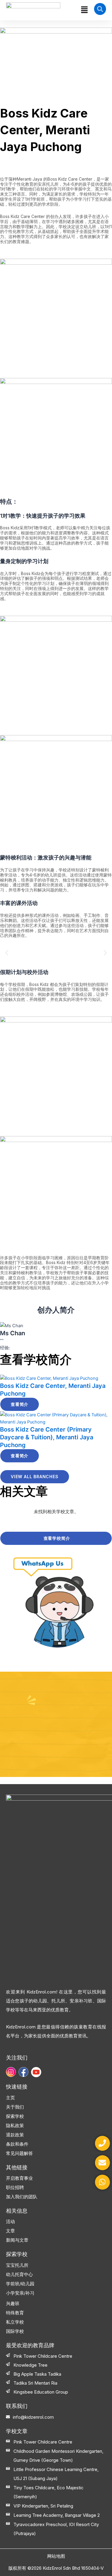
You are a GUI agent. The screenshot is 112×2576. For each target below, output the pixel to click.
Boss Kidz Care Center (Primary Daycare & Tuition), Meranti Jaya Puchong (47, 1437)
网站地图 (56, 2556)
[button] (84, 10)
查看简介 (20, 1404)
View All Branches (35, 1477)
